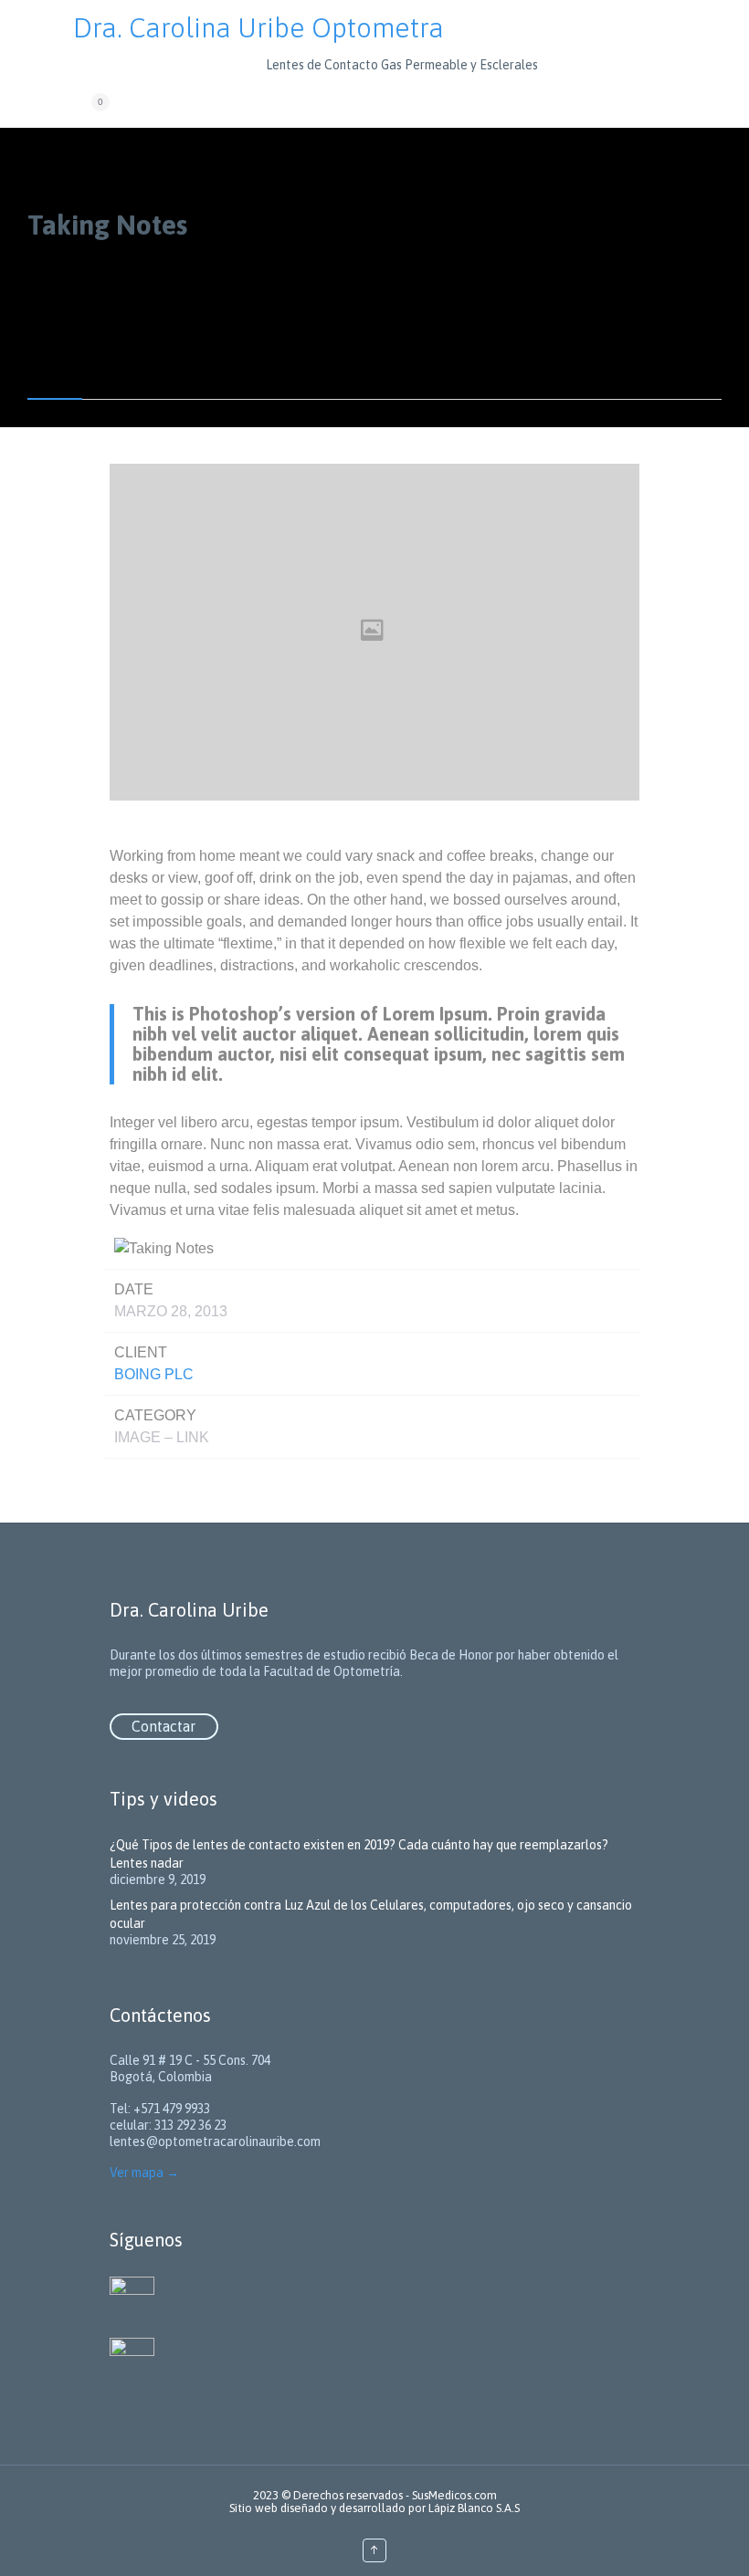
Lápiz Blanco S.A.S (474, 2508)
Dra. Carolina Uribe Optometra (258, 27)
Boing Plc (154, 1374)
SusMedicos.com (454, 2495)
